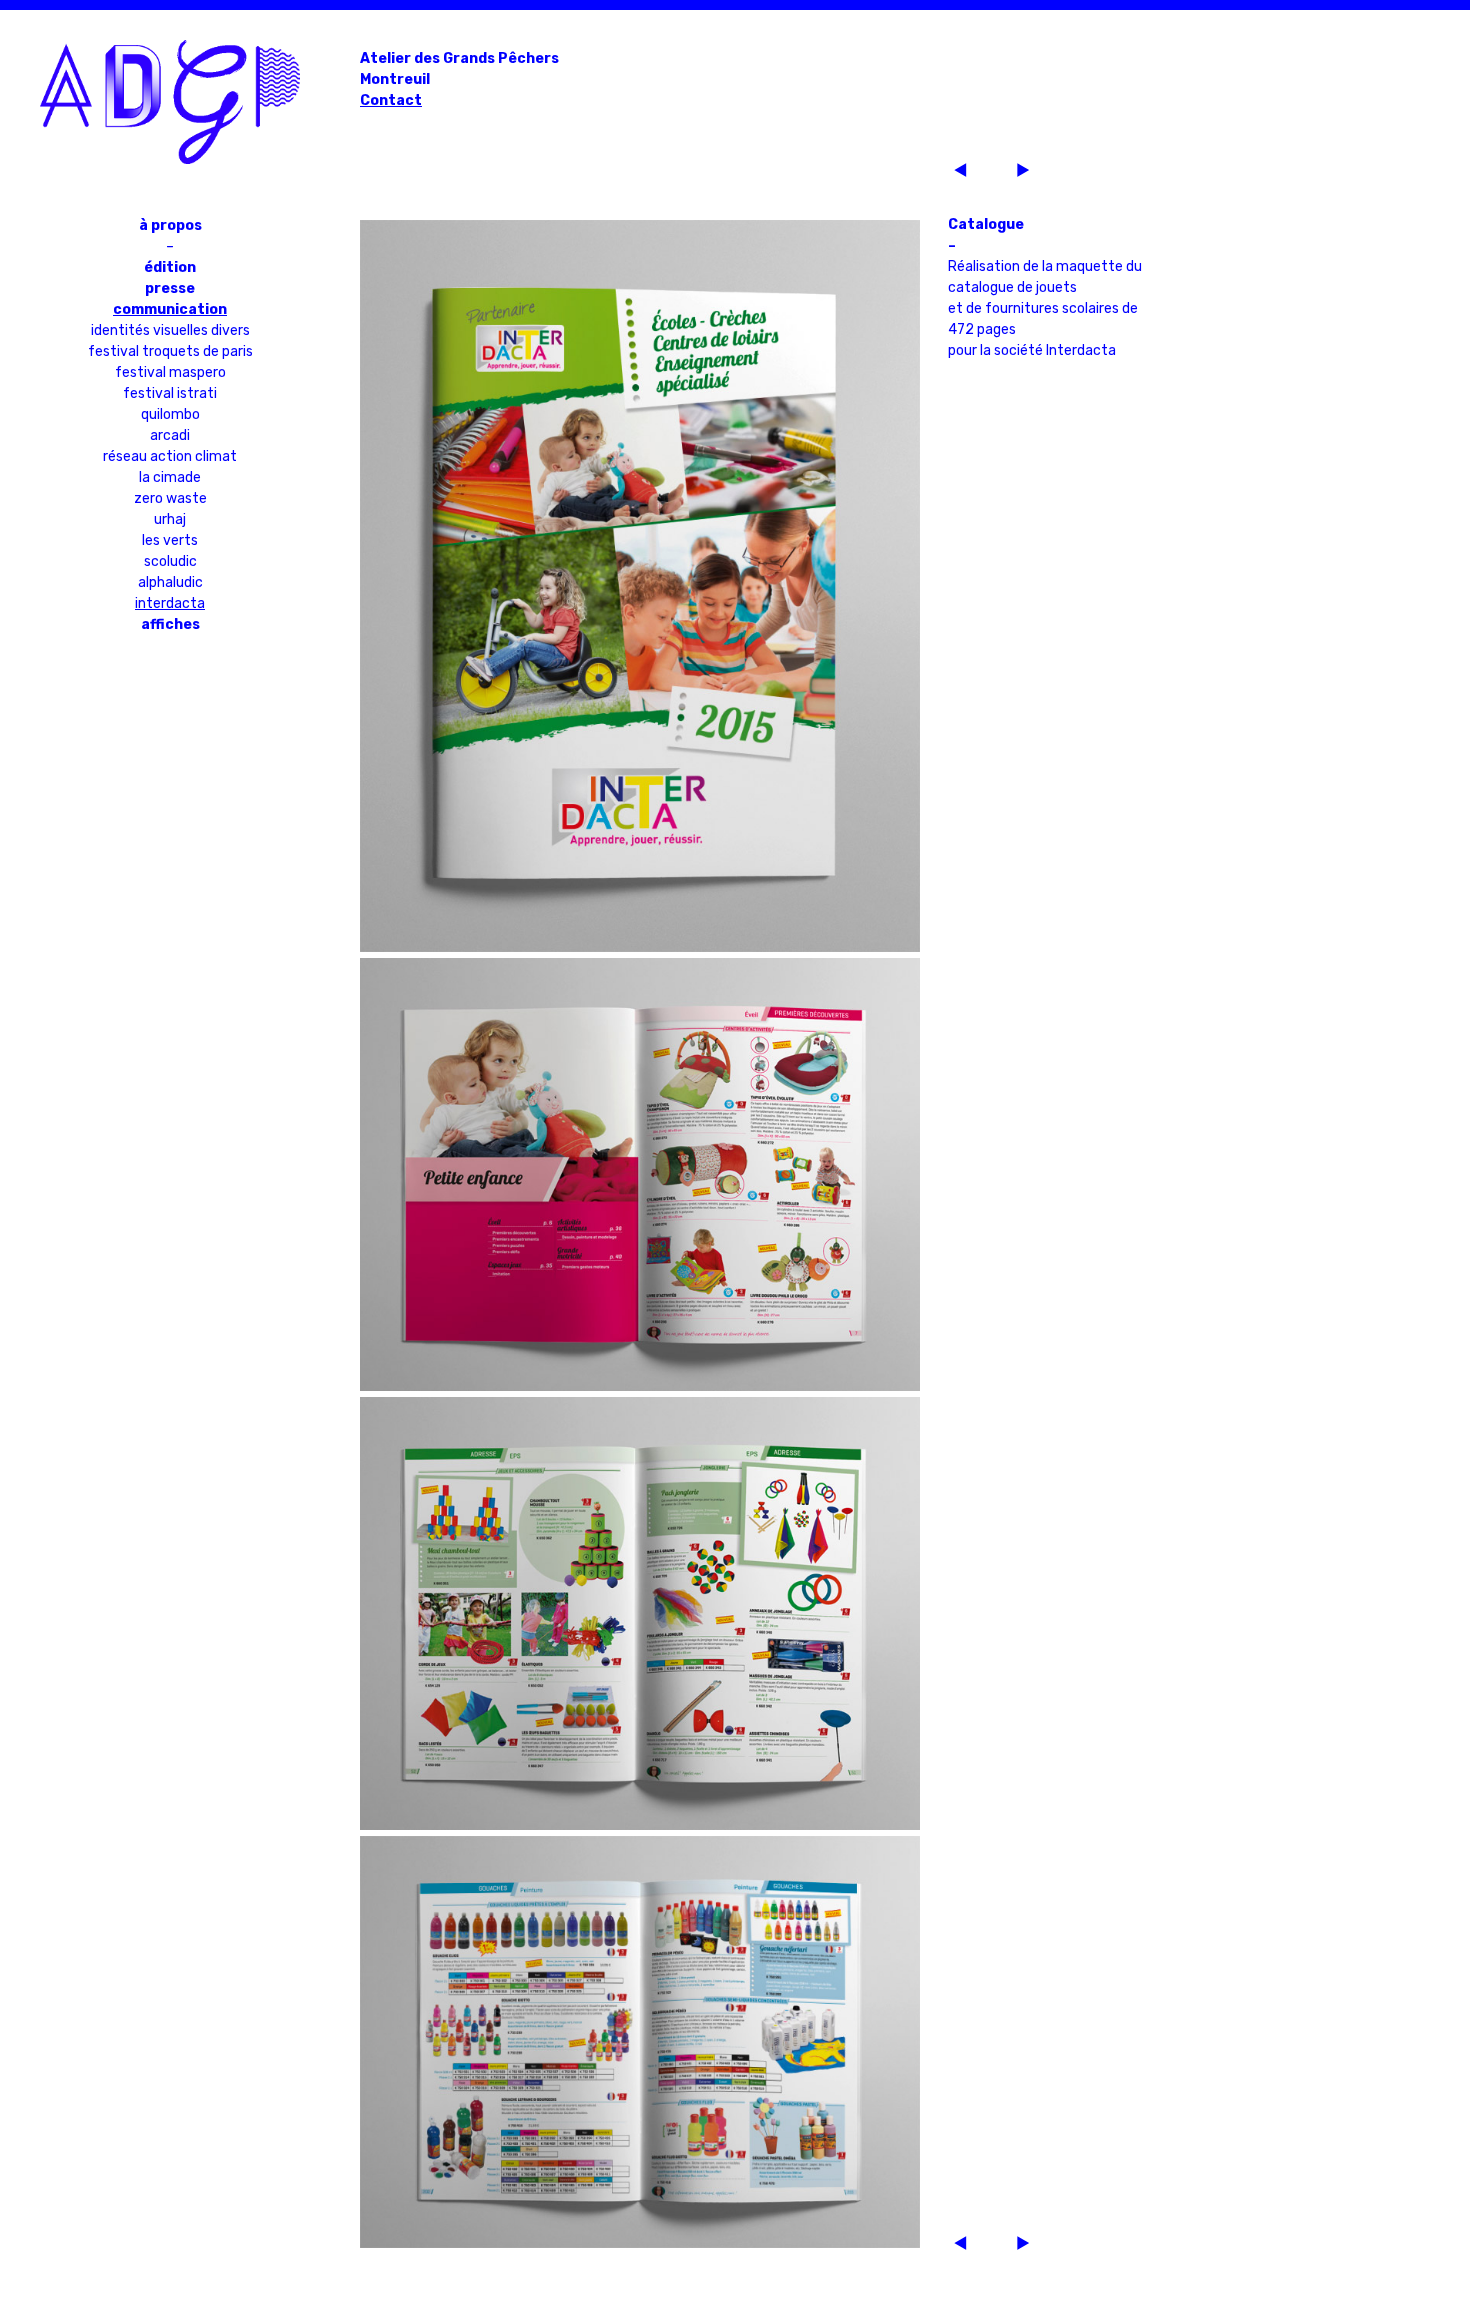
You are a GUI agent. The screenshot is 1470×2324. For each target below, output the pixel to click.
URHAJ (170, 519)
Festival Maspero (170, 372)
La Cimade (170, 477)
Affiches (170, 624)
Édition (170, 267)
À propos (170, 225)
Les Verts (170, 540)
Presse (170, 288)
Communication (170, 309)
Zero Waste (170, 498)
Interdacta (170, 603)
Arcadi (170, 435)
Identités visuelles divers (170, 330)
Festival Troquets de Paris (170, 351)
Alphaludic (170, 582)
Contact (391, 100)
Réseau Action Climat (170, 456)
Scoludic (170, 561)
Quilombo (170, 414)
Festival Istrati (170, 393)
